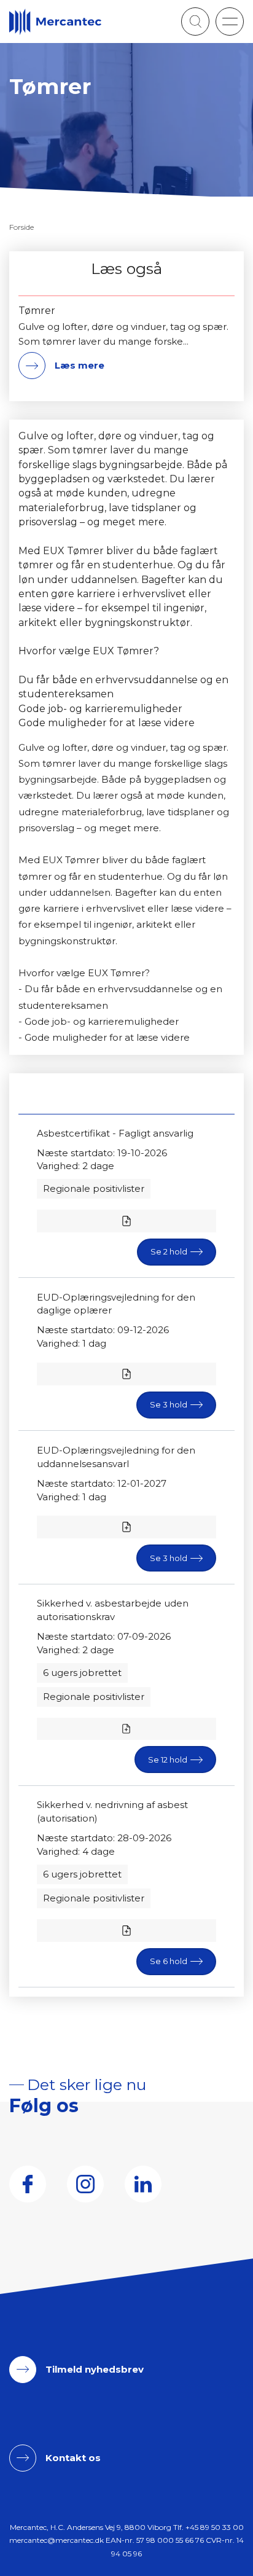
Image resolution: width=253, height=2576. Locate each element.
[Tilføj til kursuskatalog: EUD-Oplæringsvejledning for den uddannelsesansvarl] (126, 1527)
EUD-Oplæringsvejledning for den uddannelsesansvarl (116, 1457)
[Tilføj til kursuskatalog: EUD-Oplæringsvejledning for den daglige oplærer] (126, 1374)
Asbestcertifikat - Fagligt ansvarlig (115, 1133)
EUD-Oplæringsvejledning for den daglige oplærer (116, 1304)
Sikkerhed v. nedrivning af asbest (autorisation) (112, 1811)
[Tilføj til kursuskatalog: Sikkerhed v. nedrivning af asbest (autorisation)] (126, 1931)
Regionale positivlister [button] (94, 1188)
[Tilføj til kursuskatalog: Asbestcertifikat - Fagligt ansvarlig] (126, 1221)
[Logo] (55, 22)
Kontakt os (73, 2458)
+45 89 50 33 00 (215, 2527)
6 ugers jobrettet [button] (82, 1673)
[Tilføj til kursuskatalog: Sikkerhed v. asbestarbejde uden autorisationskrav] (126, 1729)
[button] (230, 22)
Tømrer (37, 311)
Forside (21, 227)
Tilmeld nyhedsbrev (95, 2369)
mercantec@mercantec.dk (56, 2540)
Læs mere (80, 365)
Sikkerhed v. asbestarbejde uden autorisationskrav (113, 1610)
